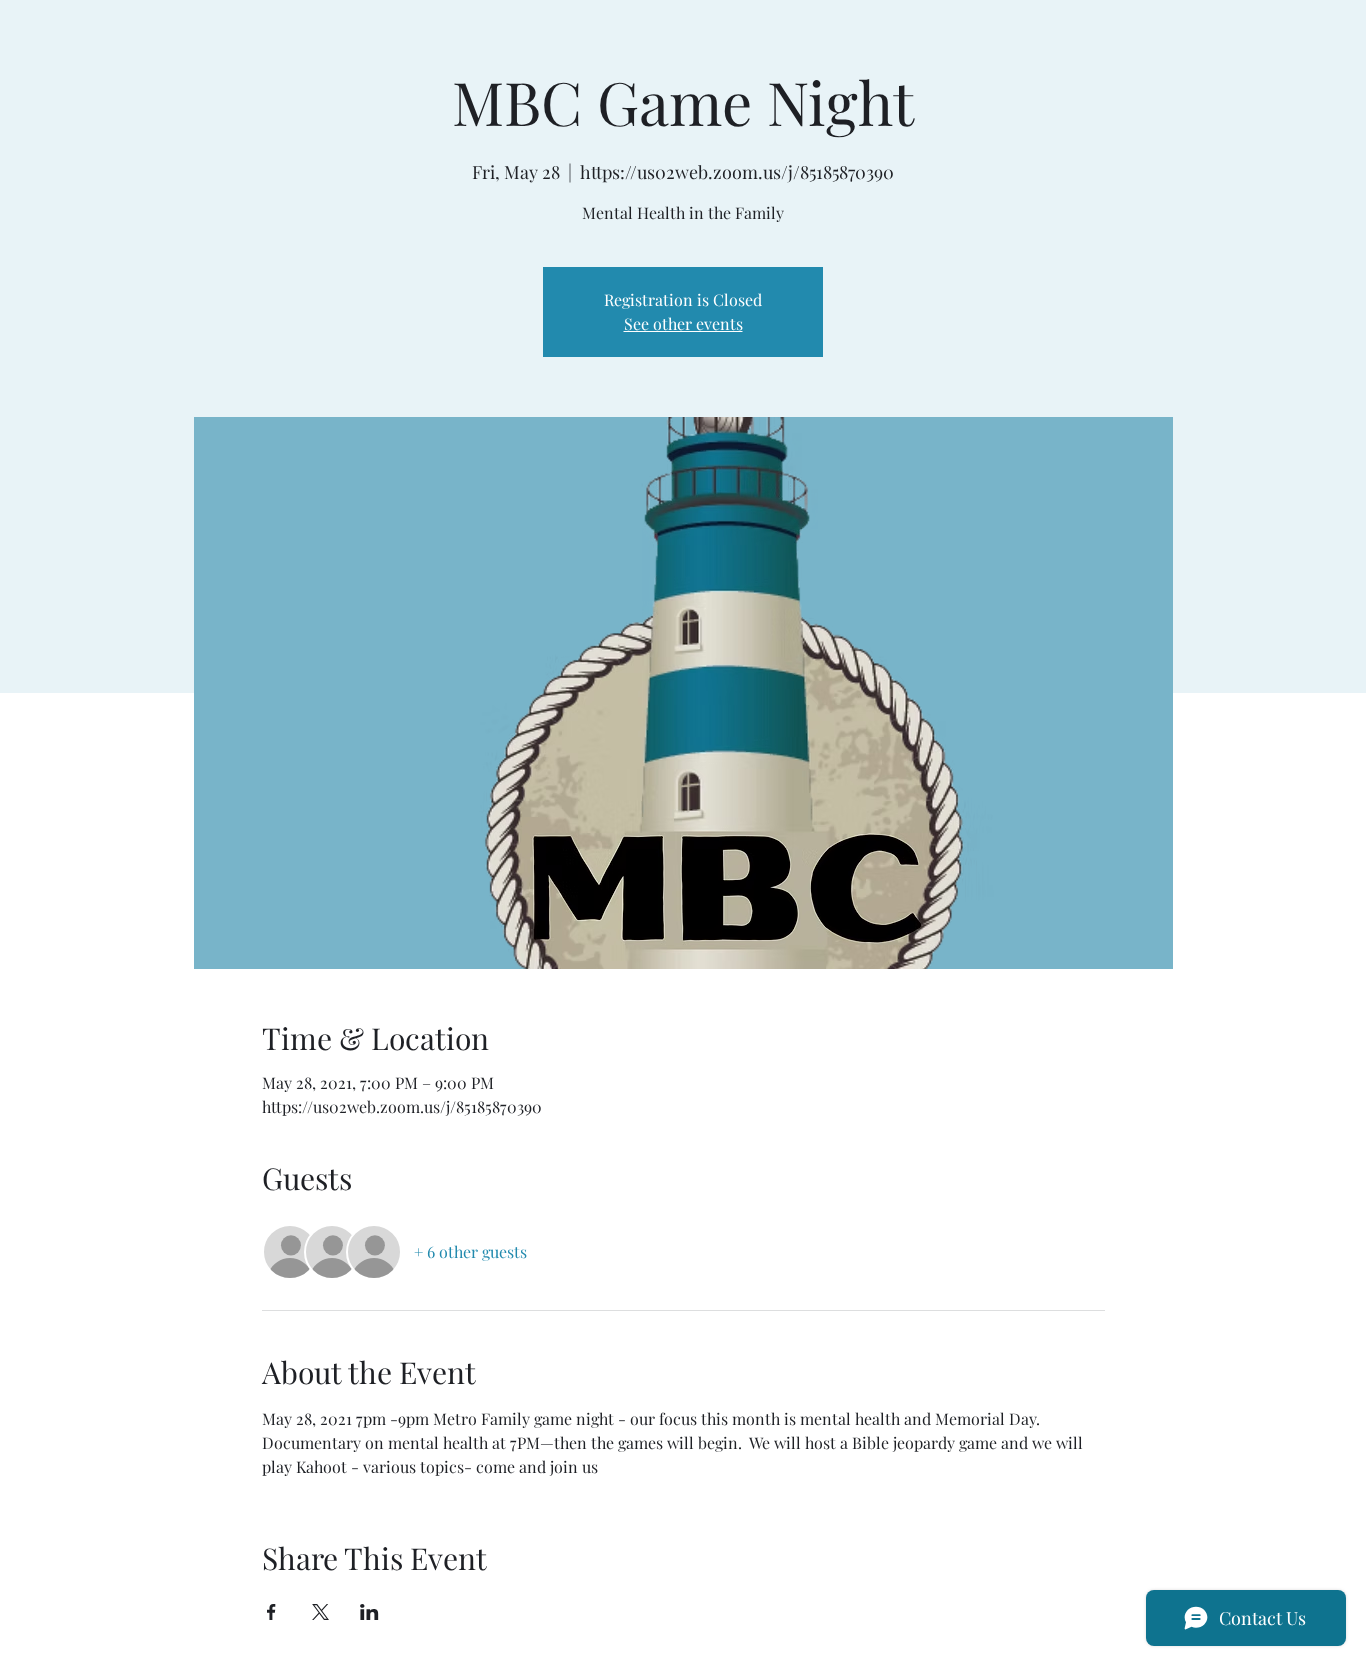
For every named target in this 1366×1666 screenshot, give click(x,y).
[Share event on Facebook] (271, 1612)
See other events (683, 323)
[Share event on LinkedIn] (369, 1612)
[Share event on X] (320, 1612)
